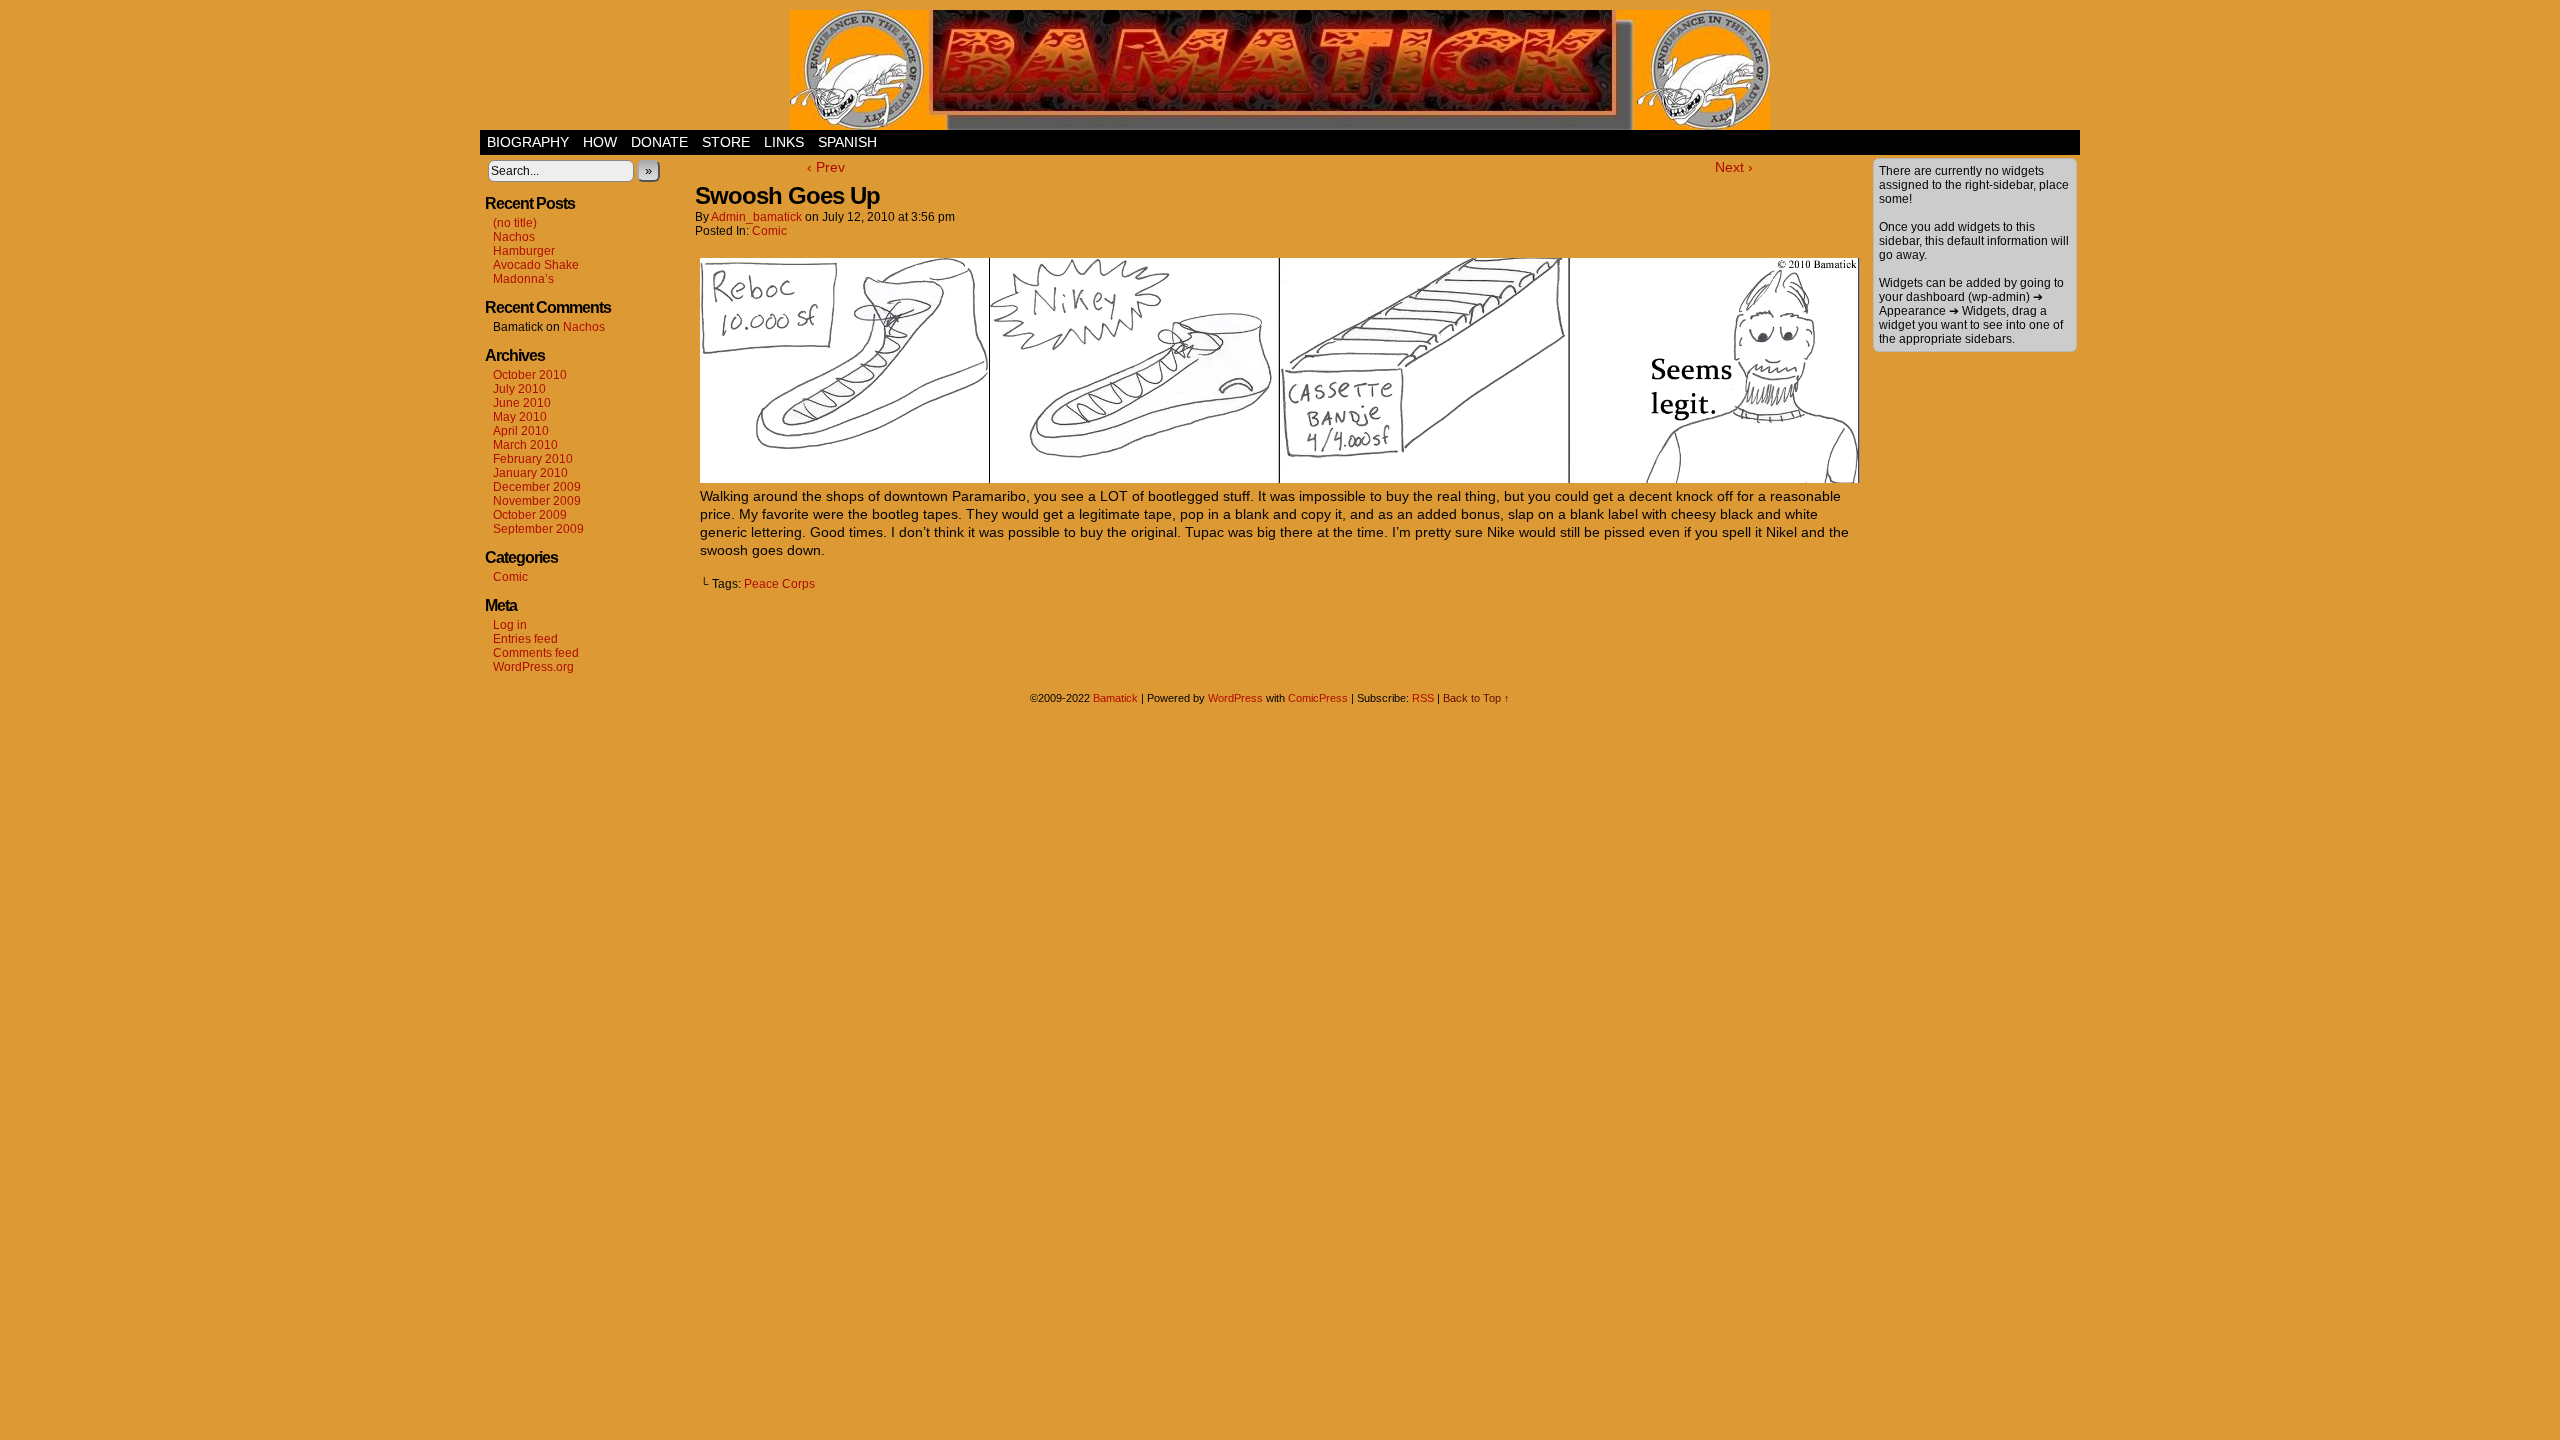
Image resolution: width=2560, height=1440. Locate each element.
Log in (510, 625)
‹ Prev (826, 167)
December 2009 (537, 487)
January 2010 (530, 473)
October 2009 (530, 515)
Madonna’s (523, 279)
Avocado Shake (536, 265)
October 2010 (530, 375)
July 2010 (519, 389)
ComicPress (1318, 698)
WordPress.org (533, 667)
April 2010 (521, 431)
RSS (1423, 698)
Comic (510, 577)
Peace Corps (779, 584)
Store (726, 142)
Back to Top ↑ (1476, 698)
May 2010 (520, 417)
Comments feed (536, 653)
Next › (1734, 167)
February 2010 (533, 459)
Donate (659, 142)
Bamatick (1115, 698)
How (600, 142)
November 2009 (537, 501)
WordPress (1235, 698)
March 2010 (525, 445)
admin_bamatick (756, 217)
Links (784, 142)
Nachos (514, 237)
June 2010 (522, 403)
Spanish (847, 142)
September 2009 (538, 529)
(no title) (515, 223)
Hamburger (524, 251)
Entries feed (525, 639)
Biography (528, 142)
